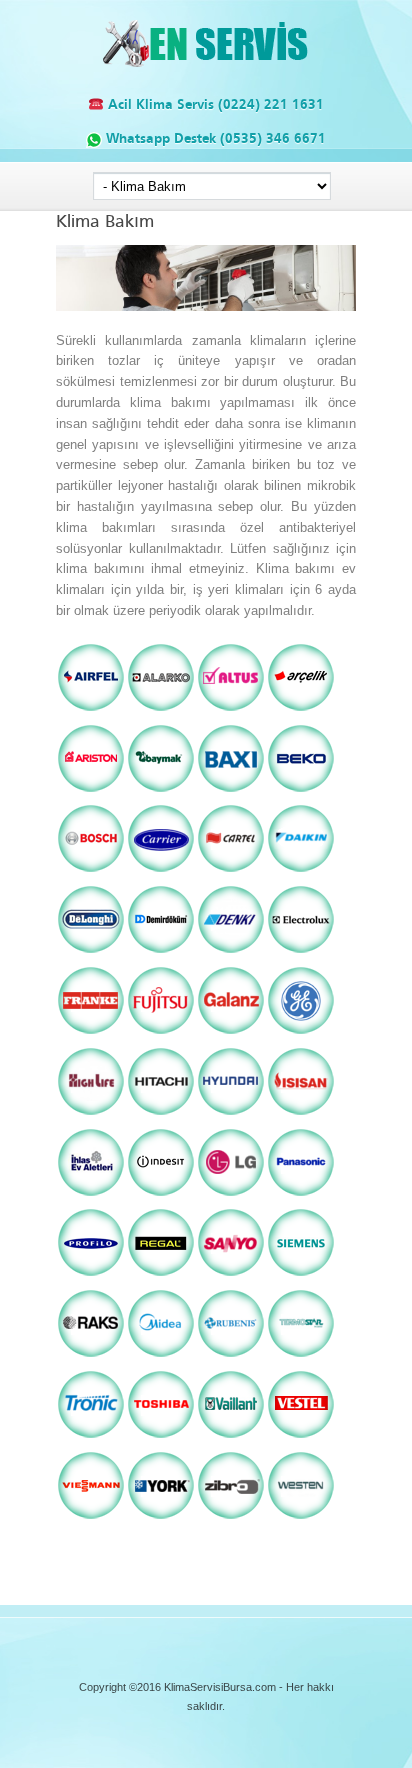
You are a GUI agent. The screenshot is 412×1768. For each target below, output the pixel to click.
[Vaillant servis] (231, 1438)
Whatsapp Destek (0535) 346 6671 (214, 138)
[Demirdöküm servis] (161, 953)
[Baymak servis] (161, 792)
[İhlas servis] (91, 1196)
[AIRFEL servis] (91, 711)
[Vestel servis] (301, 1438)
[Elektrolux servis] (301, 953)
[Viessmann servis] (91, 1519)
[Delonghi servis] (91, 953)
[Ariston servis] (91, 792)
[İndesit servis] (161, 1196)
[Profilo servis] (91, 1276)
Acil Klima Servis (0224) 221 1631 (214, 104)
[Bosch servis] (91, 872)
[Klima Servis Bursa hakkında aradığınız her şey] (206, 63)
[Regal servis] (161, 1276)
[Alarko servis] (161, 711)
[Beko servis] (301, 792)
